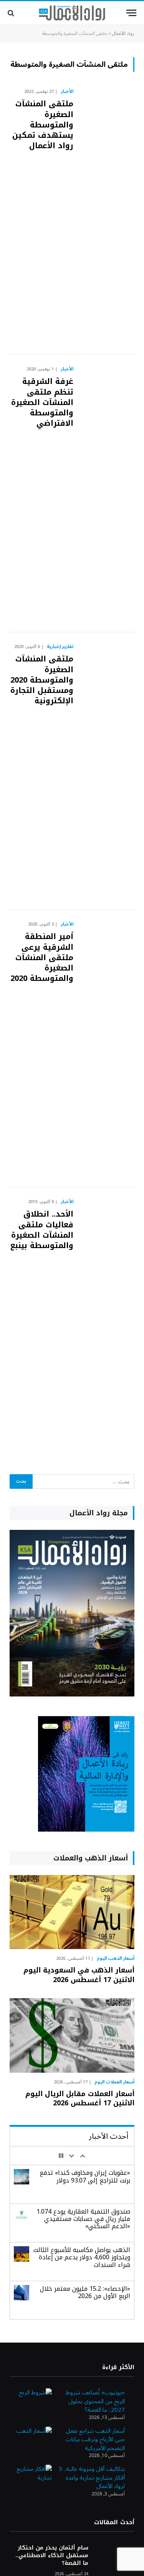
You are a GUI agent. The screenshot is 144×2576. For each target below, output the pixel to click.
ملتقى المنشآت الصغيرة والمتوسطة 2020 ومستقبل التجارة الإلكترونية (42, 680)
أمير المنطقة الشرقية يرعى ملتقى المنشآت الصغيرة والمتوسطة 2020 (42, 957)
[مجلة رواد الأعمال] (72, 13)
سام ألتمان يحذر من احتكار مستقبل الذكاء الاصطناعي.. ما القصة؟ (52, 2555)
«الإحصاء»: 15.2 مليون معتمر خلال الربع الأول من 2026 (85, 2292)
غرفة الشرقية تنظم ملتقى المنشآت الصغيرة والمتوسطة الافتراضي (42, 402)
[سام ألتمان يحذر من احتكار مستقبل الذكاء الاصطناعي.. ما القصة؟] (115, 2558)
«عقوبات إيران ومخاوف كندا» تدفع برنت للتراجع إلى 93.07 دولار (85, 2176)
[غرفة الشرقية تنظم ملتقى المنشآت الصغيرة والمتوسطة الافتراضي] (107, 494)
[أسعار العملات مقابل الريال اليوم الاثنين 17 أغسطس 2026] (72, 2035)
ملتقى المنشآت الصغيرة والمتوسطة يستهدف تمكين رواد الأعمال (43, 125)
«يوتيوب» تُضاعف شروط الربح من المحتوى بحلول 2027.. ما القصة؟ (95, 2401)
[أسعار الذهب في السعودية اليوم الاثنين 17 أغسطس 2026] (72, 1912)
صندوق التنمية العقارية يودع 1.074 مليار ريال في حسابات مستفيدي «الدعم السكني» (83, 2219)
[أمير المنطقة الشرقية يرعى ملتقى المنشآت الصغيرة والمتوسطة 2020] (107, 1049)
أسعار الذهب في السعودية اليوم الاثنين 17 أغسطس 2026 (79, 1975)
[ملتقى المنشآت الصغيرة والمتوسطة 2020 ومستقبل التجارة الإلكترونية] (107, 771)
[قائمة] (131, 13)
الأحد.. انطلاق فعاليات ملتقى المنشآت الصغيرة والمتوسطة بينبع (42, 1230)
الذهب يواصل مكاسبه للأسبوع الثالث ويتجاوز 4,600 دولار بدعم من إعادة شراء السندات (82, 2257)
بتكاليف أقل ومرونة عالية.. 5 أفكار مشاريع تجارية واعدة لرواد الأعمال (92, 2478)
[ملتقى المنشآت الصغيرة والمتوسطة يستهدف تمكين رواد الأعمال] (107, 216)
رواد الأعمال (123, 34)
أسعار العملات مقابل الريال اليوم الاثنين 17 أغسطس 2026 (80, 2098)
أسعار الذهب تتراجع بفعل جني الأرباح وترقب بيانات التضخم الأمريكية (95, 2440)
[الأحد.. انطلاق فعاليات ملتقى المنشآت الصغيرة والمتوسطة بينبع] (107, 1326)
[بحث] (12, 13)
